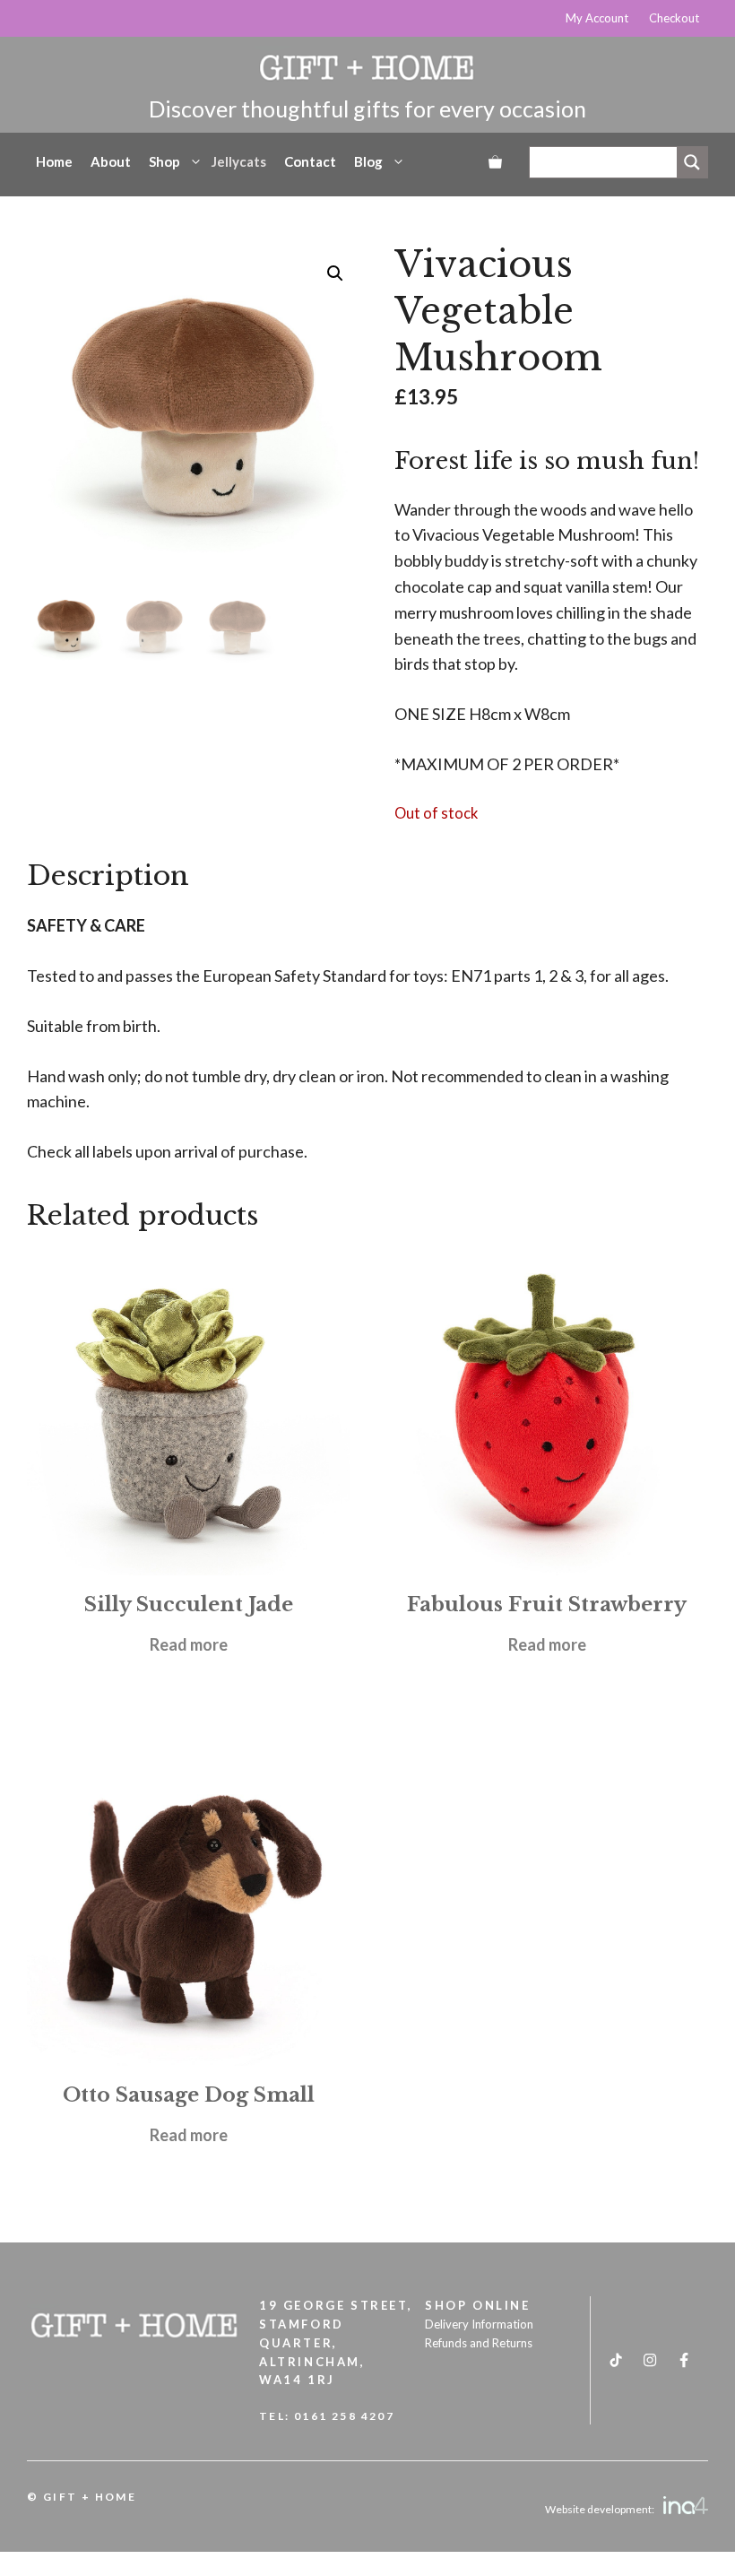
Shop (164, 161)
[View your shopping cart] (495, 161)
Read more (189, 1644)
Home (54, 161)
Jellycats (239, 161)
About (111, 161)
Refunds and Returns (479, 2343)
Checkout (674, 18)
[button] (335, 273)
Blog (368, 161)
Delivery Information (479, 2324)
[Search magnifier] (692, 162)
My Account (597, 18)
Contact (310, 161)
